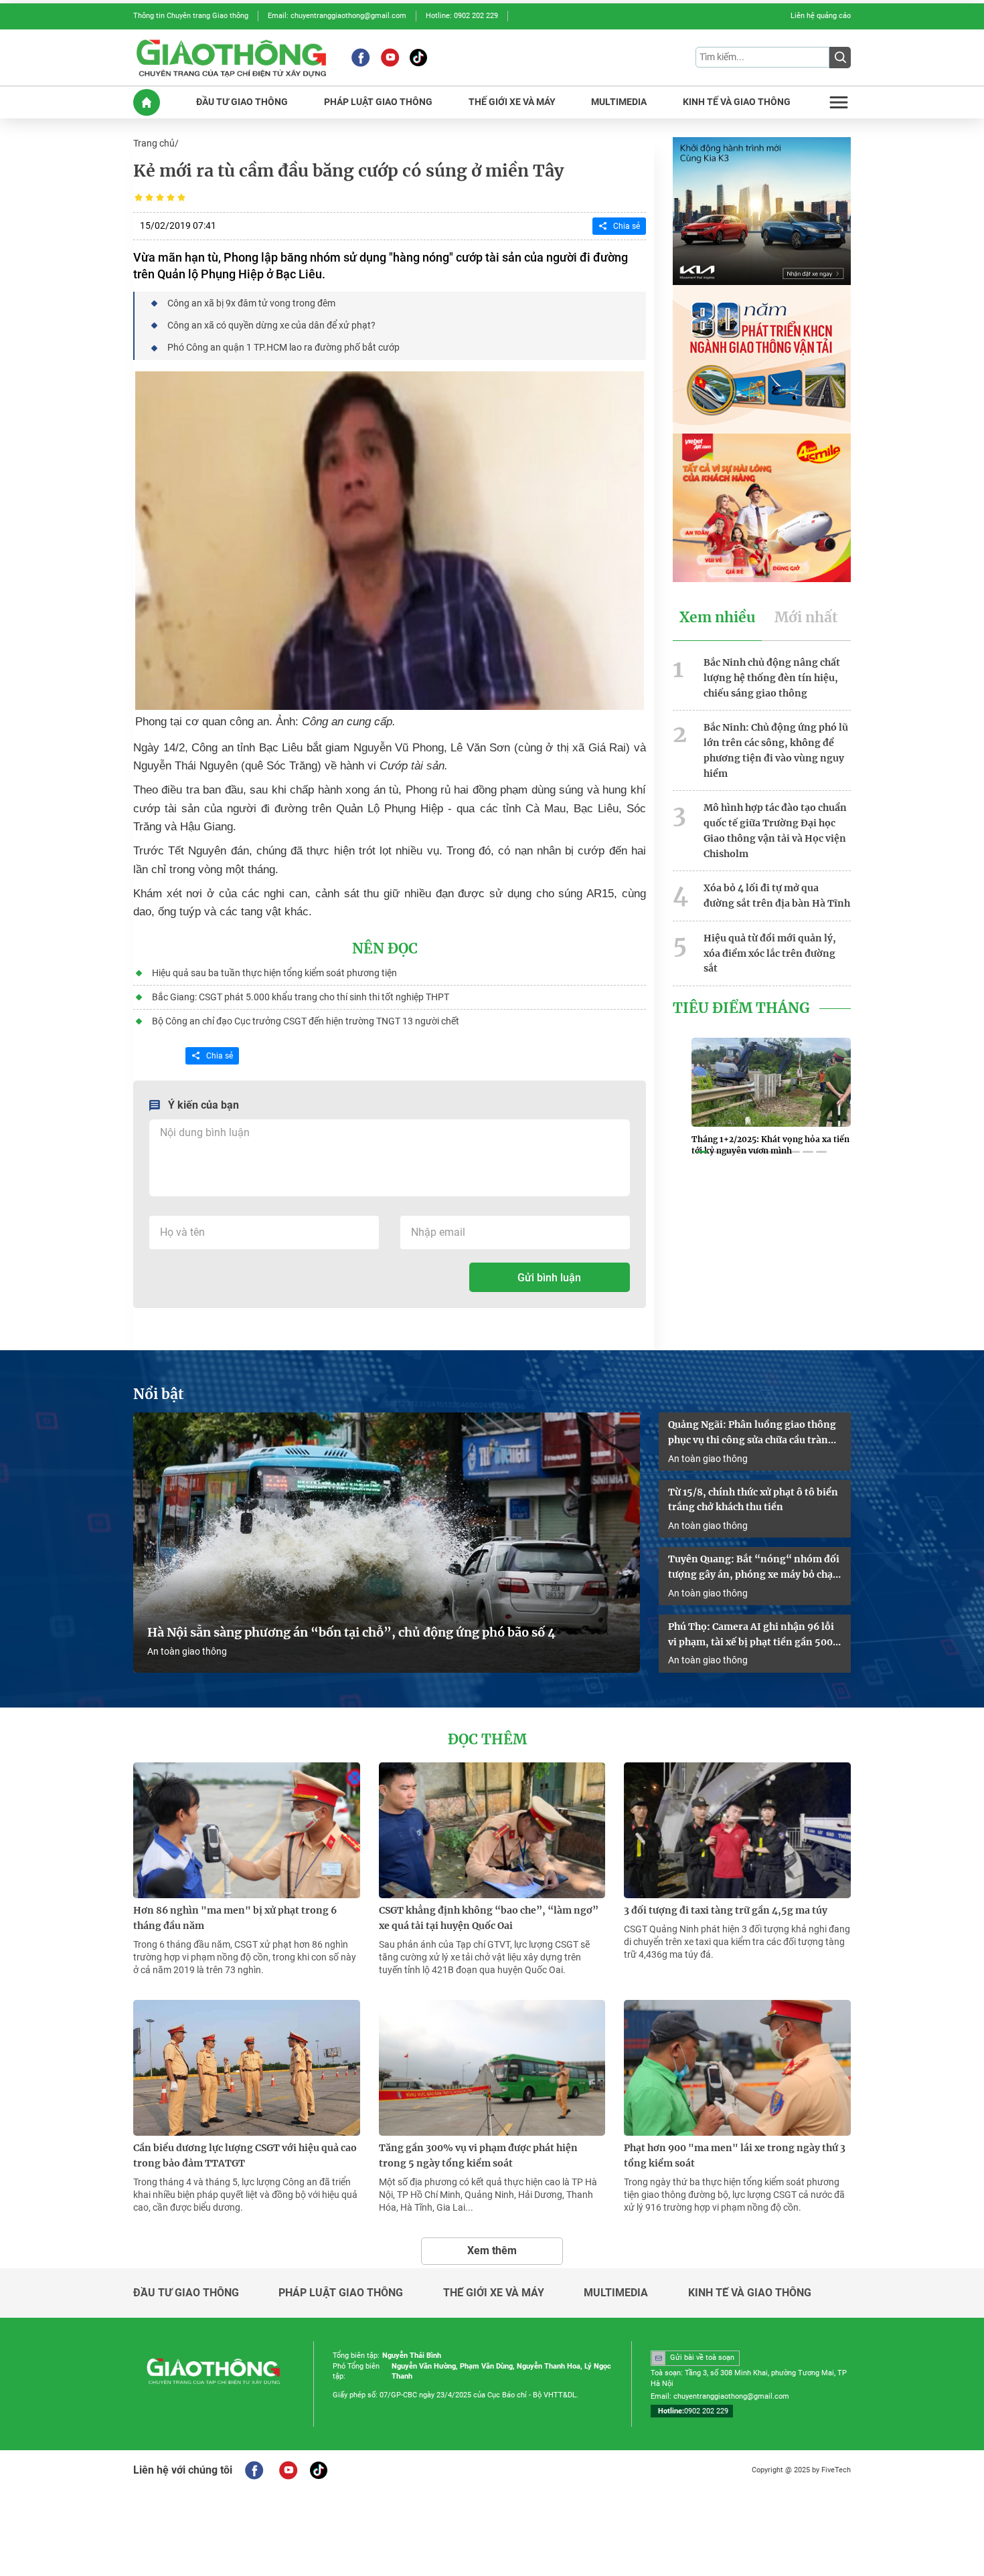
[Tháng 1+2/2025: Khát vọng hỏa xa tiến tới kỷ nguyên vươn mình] (771, 1082)
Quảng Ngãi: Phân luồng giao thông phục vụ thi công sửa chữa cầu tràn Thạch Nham (752, 1433)
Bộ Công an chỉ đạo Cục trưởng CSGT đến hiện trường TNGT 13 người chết (306, 1021)
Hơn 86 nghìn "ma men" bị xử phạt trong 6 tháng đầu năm (235, 1918)
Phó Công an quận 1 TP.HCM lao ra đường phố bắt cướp (283, 347)
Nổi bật (159, 1394)
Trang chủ (154, 143)
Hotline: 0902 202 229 (462, 16)
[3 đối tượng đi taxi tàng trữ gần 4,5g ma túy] (737, 1830)
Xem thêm (492, 2250)
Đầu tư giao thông (186, 2293)
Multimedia (616, 2293)
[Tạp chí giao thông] (231, 58)
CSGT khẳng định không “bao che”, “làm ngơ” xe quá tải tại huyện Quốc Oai (489, 1918)
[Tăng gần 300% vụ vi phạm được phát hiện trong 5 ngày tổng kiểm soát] (492, 2068)
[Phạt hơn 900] (737, 2068)
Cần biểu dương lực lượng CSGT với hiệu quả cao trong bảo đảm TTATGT (245, 2155)
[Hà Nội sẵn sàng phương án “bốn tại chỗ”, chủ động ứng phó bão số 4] (387, 1543)
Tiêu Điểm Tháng (741, 1008)
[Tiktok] (418, 58)
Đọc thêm (487, 1740)
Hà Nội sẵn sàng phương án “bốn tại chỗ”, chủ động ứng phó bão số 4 (353, 1633)
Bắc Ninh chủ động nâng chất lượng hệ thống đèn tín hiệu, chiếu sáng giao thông (772, 678)
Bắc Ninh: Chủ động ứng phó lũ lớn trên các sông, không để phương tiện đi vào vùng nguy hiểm (776, 750)
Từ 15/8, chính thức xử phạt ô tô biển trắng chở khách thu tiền (753, 1500)
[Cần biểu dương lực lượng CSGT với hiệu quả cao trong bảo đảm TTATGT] (247, 2068)
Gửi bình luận (549, 1278)
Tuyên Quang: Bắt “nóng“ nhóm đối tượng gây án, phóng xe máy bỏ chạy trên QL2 (754, 1568)
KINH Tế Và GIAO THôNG (737, 102)
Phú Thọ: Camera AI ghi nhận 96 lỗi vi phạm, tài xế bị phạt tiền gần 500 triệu (751, 1635)
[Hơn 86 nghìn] (247, 1830)
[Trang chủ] (147, 102)
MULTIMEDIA (619, 102)
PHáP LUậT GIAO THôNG (378, 102)
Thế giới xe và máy (494, 2293)
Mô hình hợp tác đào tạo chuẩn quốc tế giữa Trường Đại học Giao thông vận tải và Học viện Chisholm (775, 830)
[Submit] (840, 58)
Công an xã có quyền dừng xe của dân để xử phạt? (271, 325)
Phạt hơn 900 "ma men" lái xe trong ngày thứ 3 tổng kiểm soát (735, 2155)
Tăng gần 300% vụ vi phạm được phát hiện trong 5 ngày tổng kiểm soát (478, 2155)
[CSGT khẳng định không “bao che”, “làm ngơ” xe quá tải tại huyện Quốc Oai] (492, 1830)
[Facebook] (360, 58)
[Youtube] (390, 58)
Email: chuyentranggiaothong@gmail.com (337, 16)
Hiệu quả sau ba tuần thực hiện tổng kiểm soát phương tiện (274, 973)
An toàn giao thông (187, 1651)
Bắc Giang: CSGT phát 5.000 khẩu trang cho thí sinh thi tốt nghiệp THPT (301, 997)
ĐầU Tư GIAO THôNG (242, 102)
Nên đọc (385, 949)
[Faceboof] (254, 2470)
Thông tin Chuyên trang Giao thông (191, 16)
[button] (702, 1152)
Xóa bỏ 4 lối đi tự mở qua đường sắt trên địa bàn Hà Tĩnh (777, 896)
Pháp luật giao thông (341, 2293)
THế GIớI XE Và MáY (512, 102)
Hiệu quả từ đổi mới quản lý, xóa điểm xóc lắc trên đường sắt (770, 953)
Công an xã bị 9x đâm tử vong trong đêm (251, 303)
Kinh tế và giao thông (750, 2293)
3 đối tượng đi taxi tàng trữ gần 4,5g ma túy (726, 1910)
